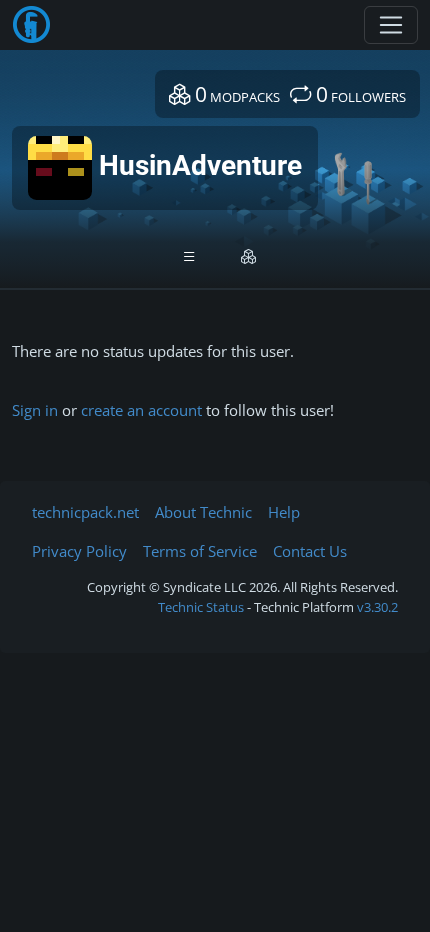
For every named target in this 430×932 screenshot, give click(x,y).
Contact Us (310, 551)
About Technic (203, 512)
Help (284, 512)
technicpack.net (85, 512)
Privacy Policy (79, 551)
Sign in (35, 410)
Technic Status (201, 607)
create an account (141, 410)
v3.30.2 (377, 607)
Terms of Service (200, 551)
